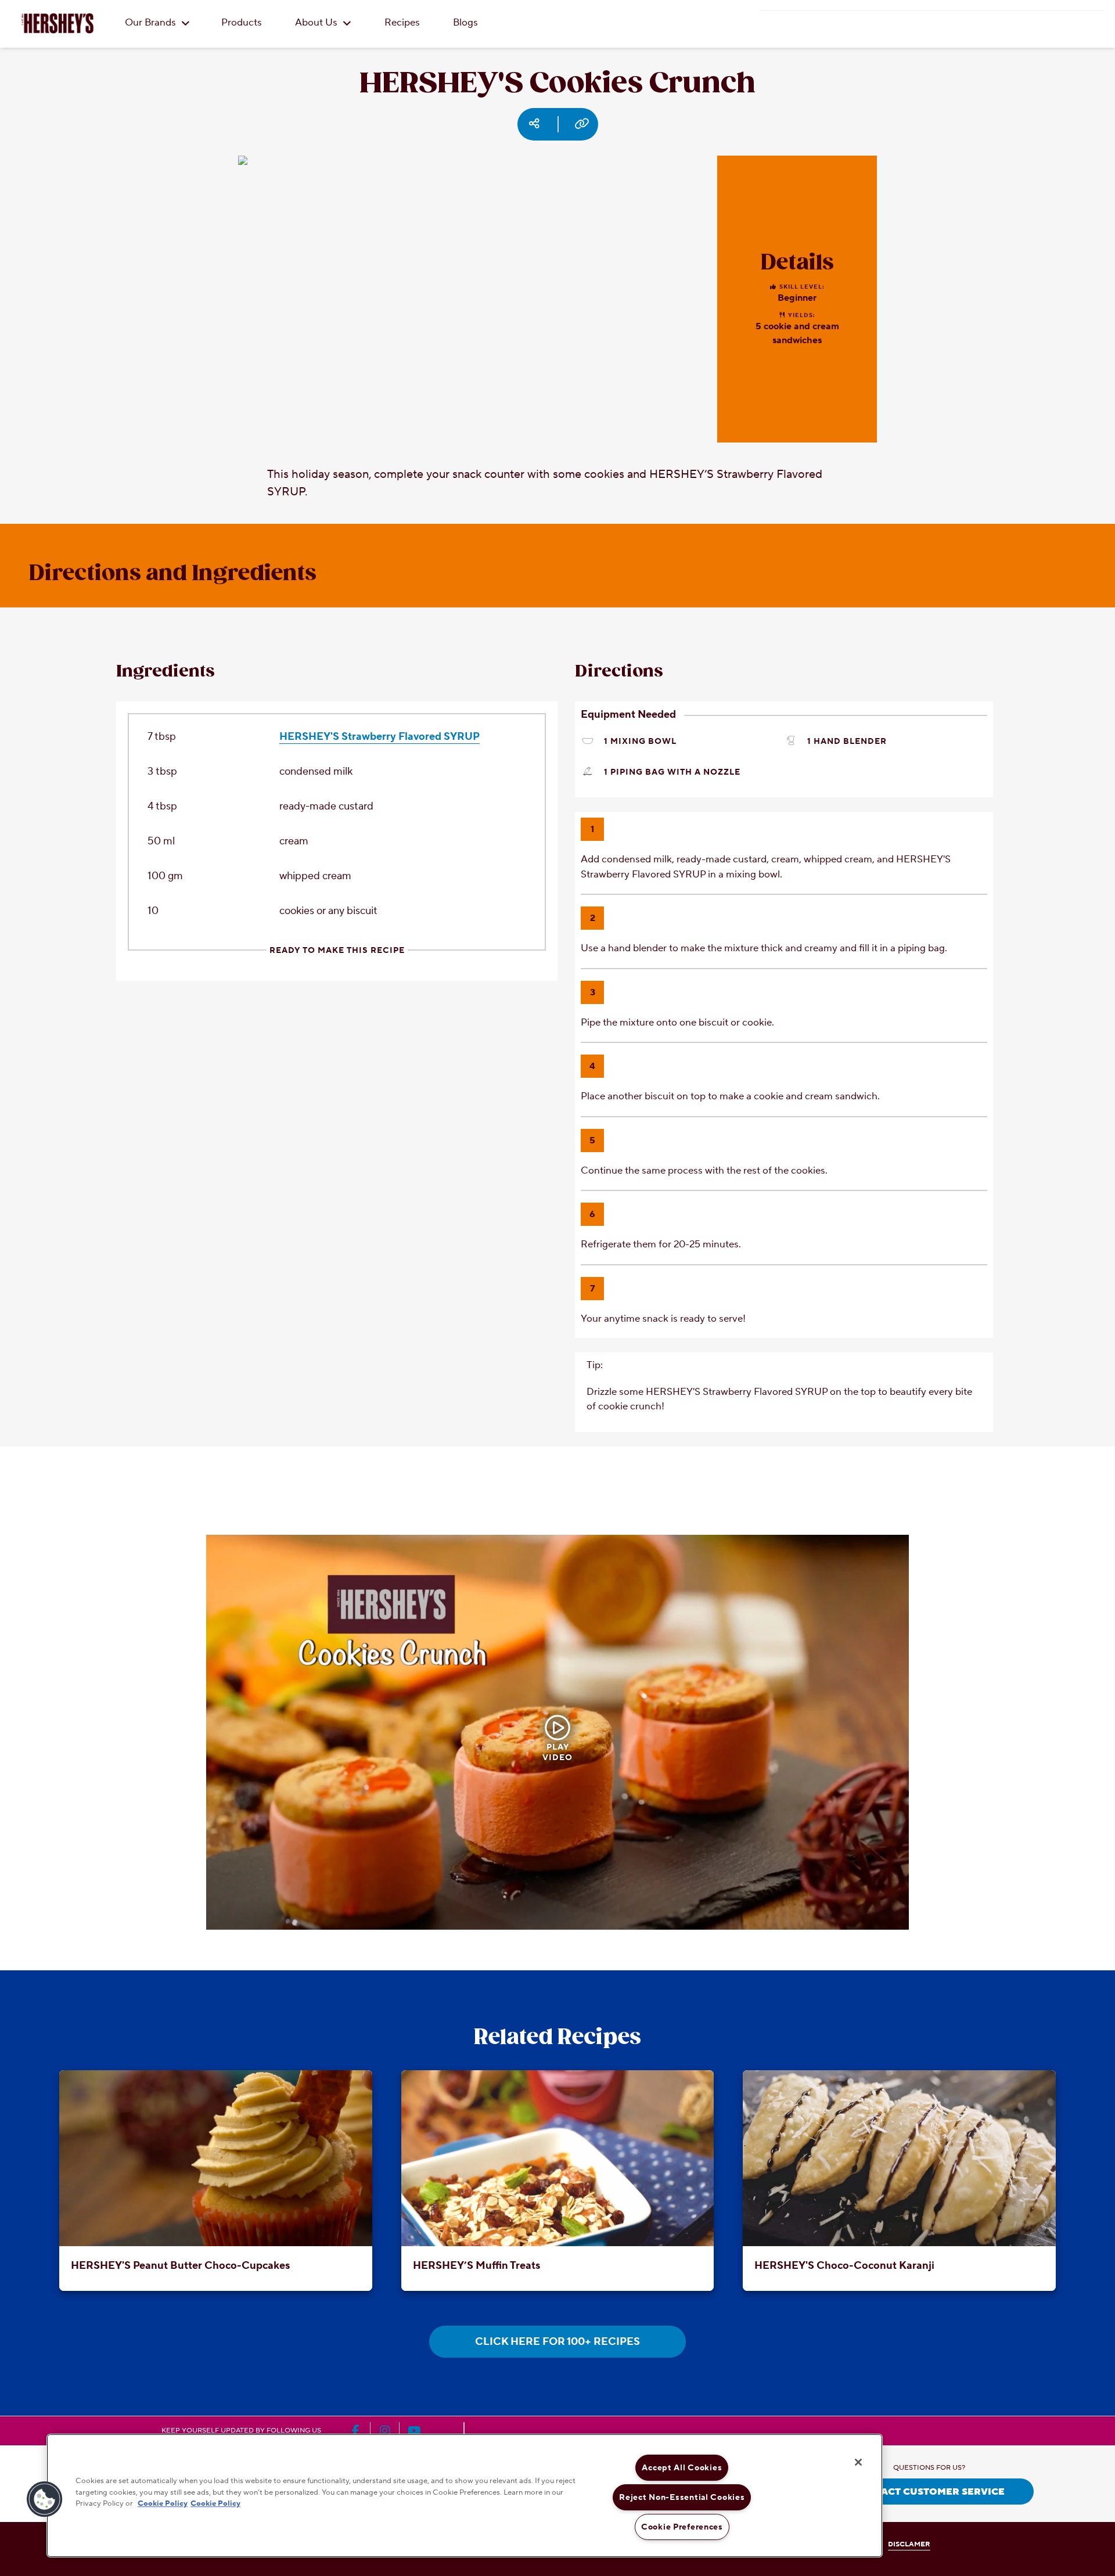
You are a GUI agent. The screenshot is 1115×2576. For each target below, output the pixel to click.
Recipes (402, 23)
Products (242, 23)
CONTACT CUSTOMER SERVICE (929, 2492)
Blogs (465, 23)
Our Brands (152, 23)
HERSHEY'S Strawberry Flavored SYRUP (380, 737)
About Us (317, 23)
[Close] (858, 2462)
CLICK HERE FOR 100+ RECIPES (557, 2342)
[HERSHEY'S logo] (57, 23)
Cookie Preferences (682, 2527)
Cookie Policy (163, 2503)
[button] (45, 2499)
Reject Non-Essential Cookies (682, 2497)
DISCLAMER (909, 2544)
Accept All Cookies (682, 2468)
